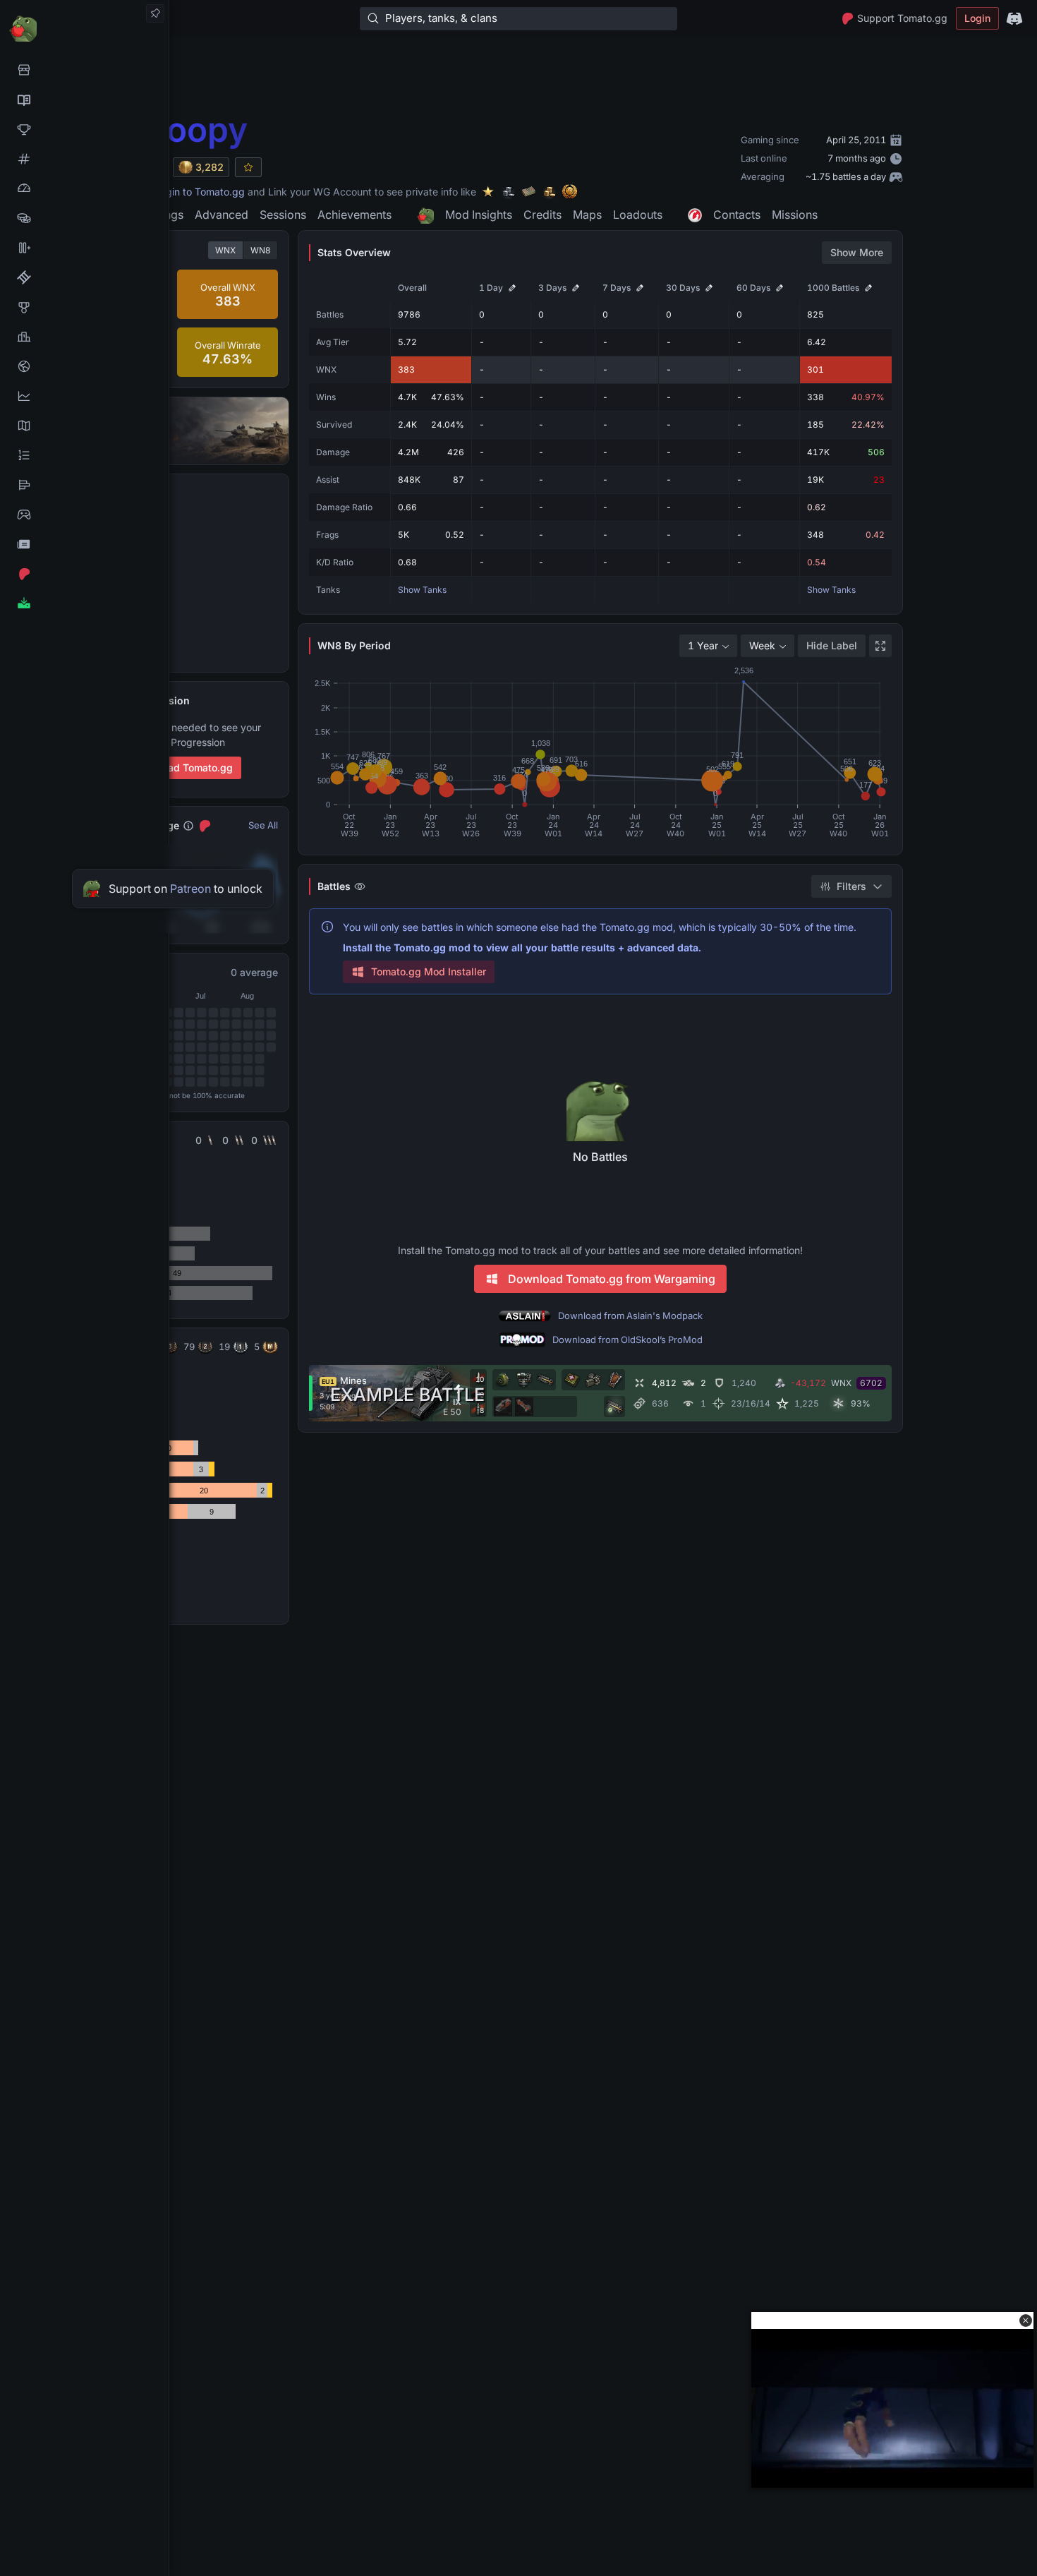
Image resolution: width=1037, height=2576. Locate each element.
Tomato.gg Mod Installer (429, 971)
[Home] (84, 28)
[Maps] (84, 426)
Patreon (190, 889)
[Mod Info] (84, 603)
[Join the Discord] (1014, 18)
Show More (857, 252)
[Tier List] (84, 485)
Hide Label (832, 645)
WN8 (260, 250)
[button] (1026, 2321)
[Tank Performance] (84, 188)
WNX (225, 250)
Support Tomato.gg (902, 18)
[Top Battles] (84, 337)
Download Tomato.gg (183, 768)
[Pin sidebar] (155, 13)
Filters (851, 886)
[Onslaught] (84, 129)
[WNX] (84, 100)
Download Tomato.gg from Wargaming (612, 1279)
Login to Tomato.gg (200, 192)
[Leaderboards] (84, 455)
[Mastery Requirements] (84, 307)
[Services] (84, 70)
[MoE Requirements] (84, 277)
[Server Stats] (84, 366)
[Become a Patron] (84, 574)
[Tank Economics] (84, 218)
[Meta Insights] (84, 396)
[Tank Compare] (84, 248)
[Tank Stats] (84, 159)
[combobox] (708, 646)
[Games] (84, 514)
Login (977, 18)
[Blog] (84, 544)
